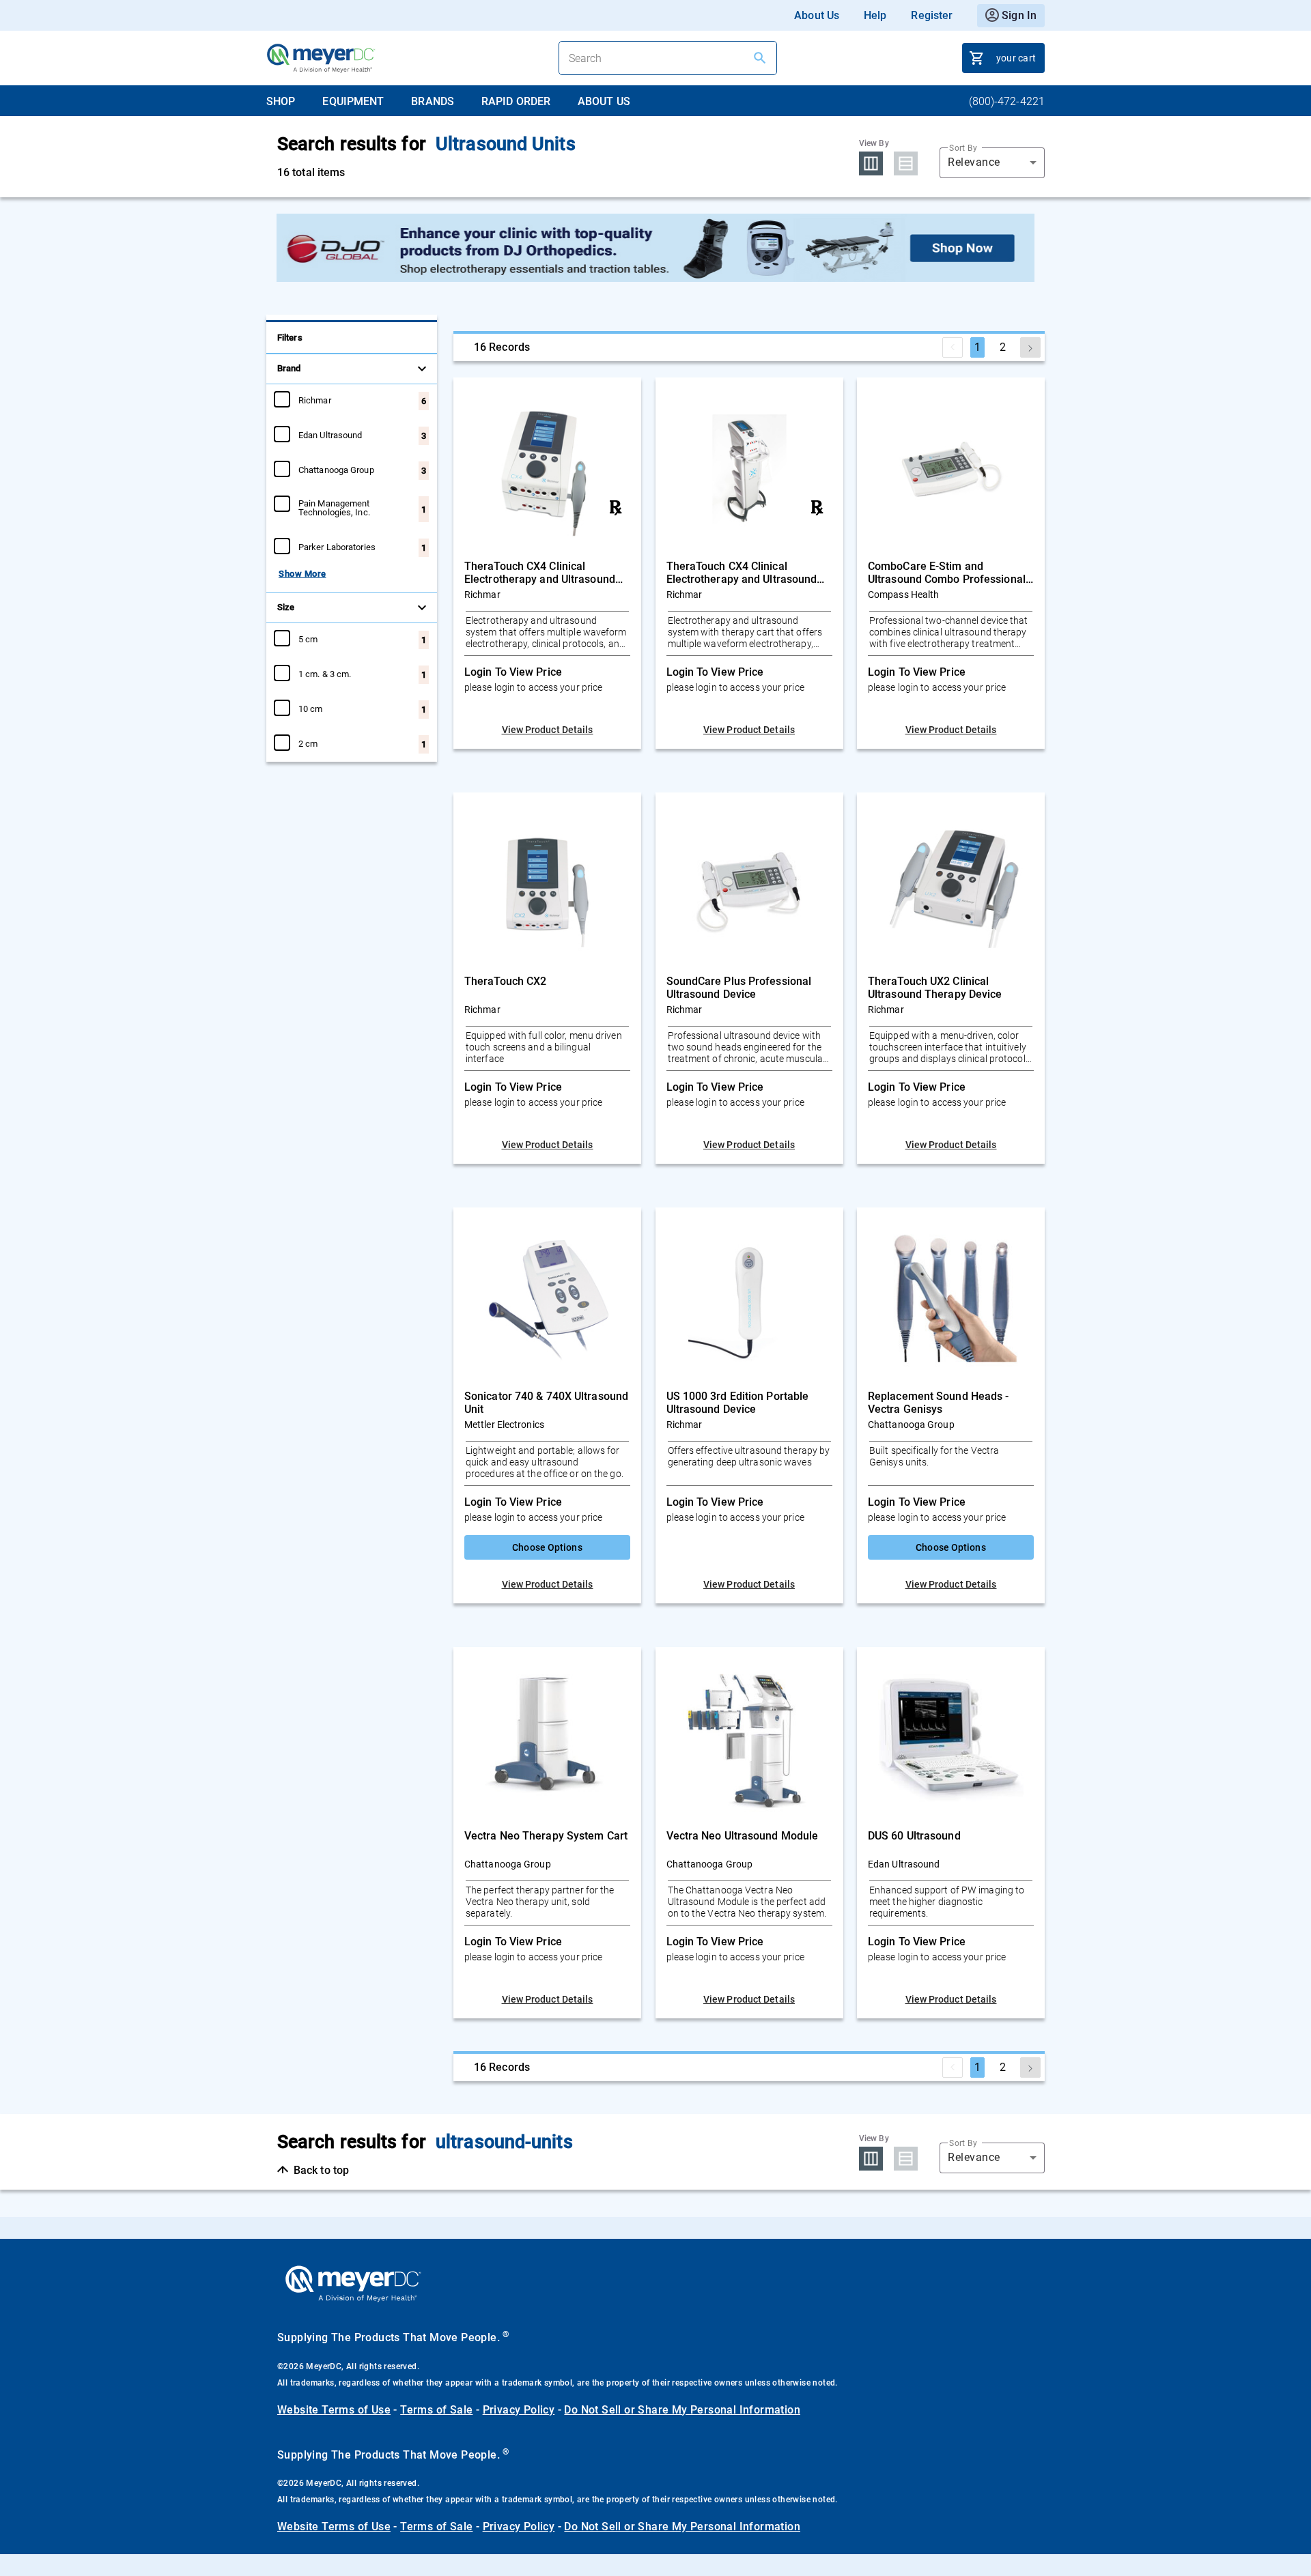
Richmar (315, 400)
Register (932, 15)
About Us (817, 15)
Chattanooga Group (336, 470)
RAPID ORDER (516, 101)
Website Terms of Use (334, 2410)
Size (286, 607)
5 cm (308, 639)
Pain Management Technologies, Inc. (334, 507)
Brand (289, 368)
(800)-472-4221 (1007, 101)
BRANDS (433, 101)
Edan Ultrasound (330, 435)
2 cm (308, 743)
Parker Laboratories (337, 547)
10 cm (311, 709)
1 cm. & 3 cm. (325, 674)
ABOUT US (604, 101)
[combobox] (992, 162)
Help (875, 15)
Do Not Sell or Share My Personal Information (682, 2410)
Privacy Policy (519, 2410)
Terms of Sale (436, 2410)
